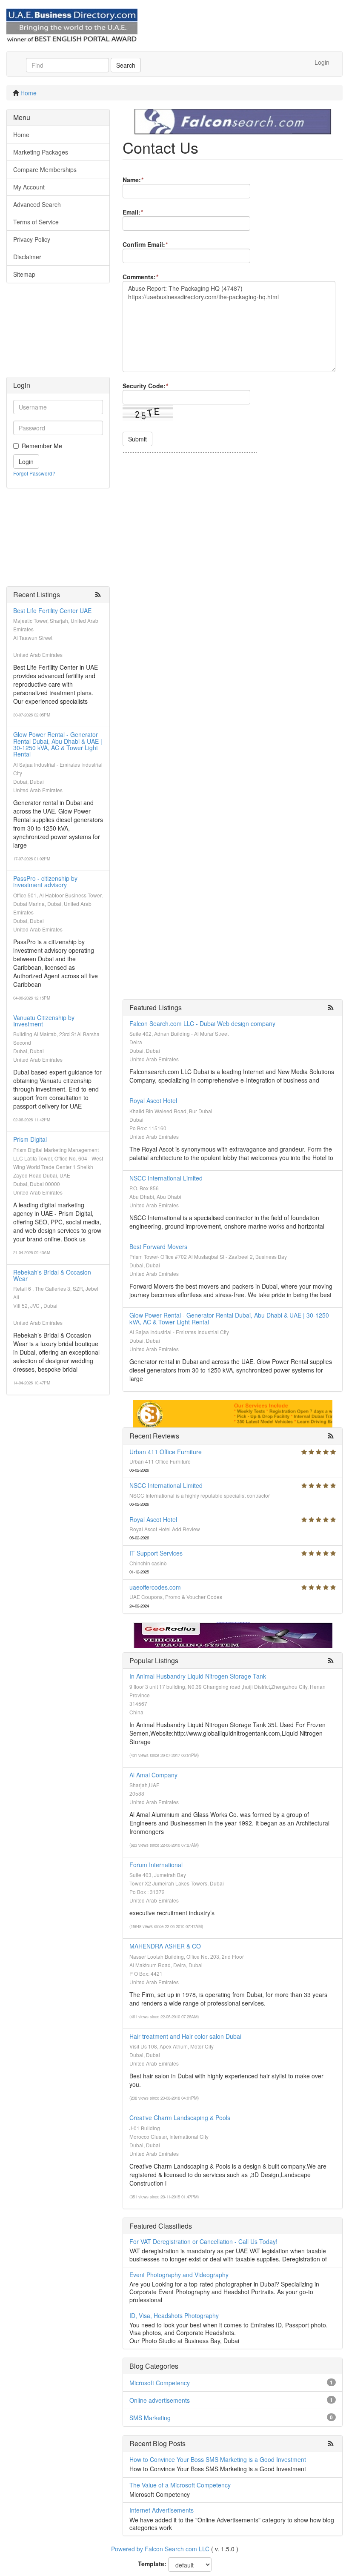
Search (126, 65)
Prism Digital (30, 1139)
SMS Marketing (150, 2418)
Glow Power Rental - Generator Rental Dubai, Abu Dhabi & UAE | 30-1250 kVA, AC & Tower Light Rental (58, 744)
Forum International (156, 1865)
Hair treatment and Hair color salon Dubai (185, 2036)
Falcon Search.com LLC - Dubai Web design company (202, 1023)
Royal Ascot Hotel (153, 1100)
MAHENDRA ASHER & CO (165, 1946)
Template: (152, 2564)
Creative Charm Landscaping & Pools (180, 2118)
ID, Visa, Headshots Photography (174, 2315)
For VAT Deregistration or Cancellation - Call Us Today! (203, 2241)
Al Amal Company (153, 1775)
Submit (137, 439)
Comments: (140, 277)
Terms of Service (36, 222)
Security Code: (145, 386)
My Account (29, 187)
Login (322, 62)
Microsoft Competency (160, 2383)
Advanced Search (37, 204)
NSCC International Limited (166, 1178)
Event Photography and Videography (179, 2275)
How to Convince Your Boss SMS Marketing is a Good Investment (218, 2459)
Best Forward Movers (158, 1246)
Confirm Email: (145, 244)
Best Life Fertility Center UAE (52, 610)
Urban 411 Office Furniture (166, 1452)
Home (29, 93)
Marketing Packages (41, 152)
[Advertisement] (58, 334)
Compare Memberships (45, 169)
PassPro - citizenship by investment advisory (45, 881)
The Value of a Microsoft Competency (180, 2485)
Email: (133, 212)
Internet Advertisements (162, 2510)
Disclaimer (27, 257)
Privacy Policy (32, 239)
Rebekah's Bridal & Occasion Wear (52, 1275)
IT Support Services (156, 1553)
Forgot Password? (34, 473)
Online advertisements (160, 2400)
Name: (133, 180)
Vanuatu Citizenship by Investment (44, 1021)
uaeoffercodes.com (155, 1587)
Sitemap (24, 274)
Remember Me (42, 446)
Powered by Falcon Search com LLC (160, 2549)
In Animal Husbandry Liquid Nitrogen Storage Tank (198, 1676)
